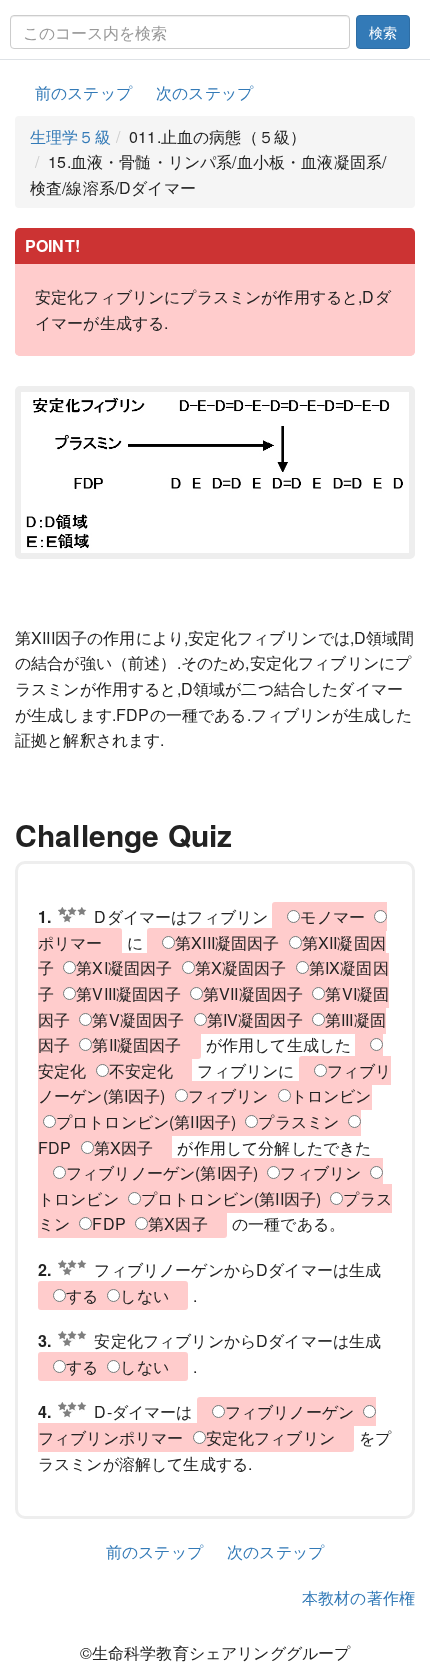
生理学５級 (70, 136)
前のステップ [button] (83, 92)
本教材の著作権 (358, 1597)
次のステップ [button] (204, 92)
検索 (383, 32)
